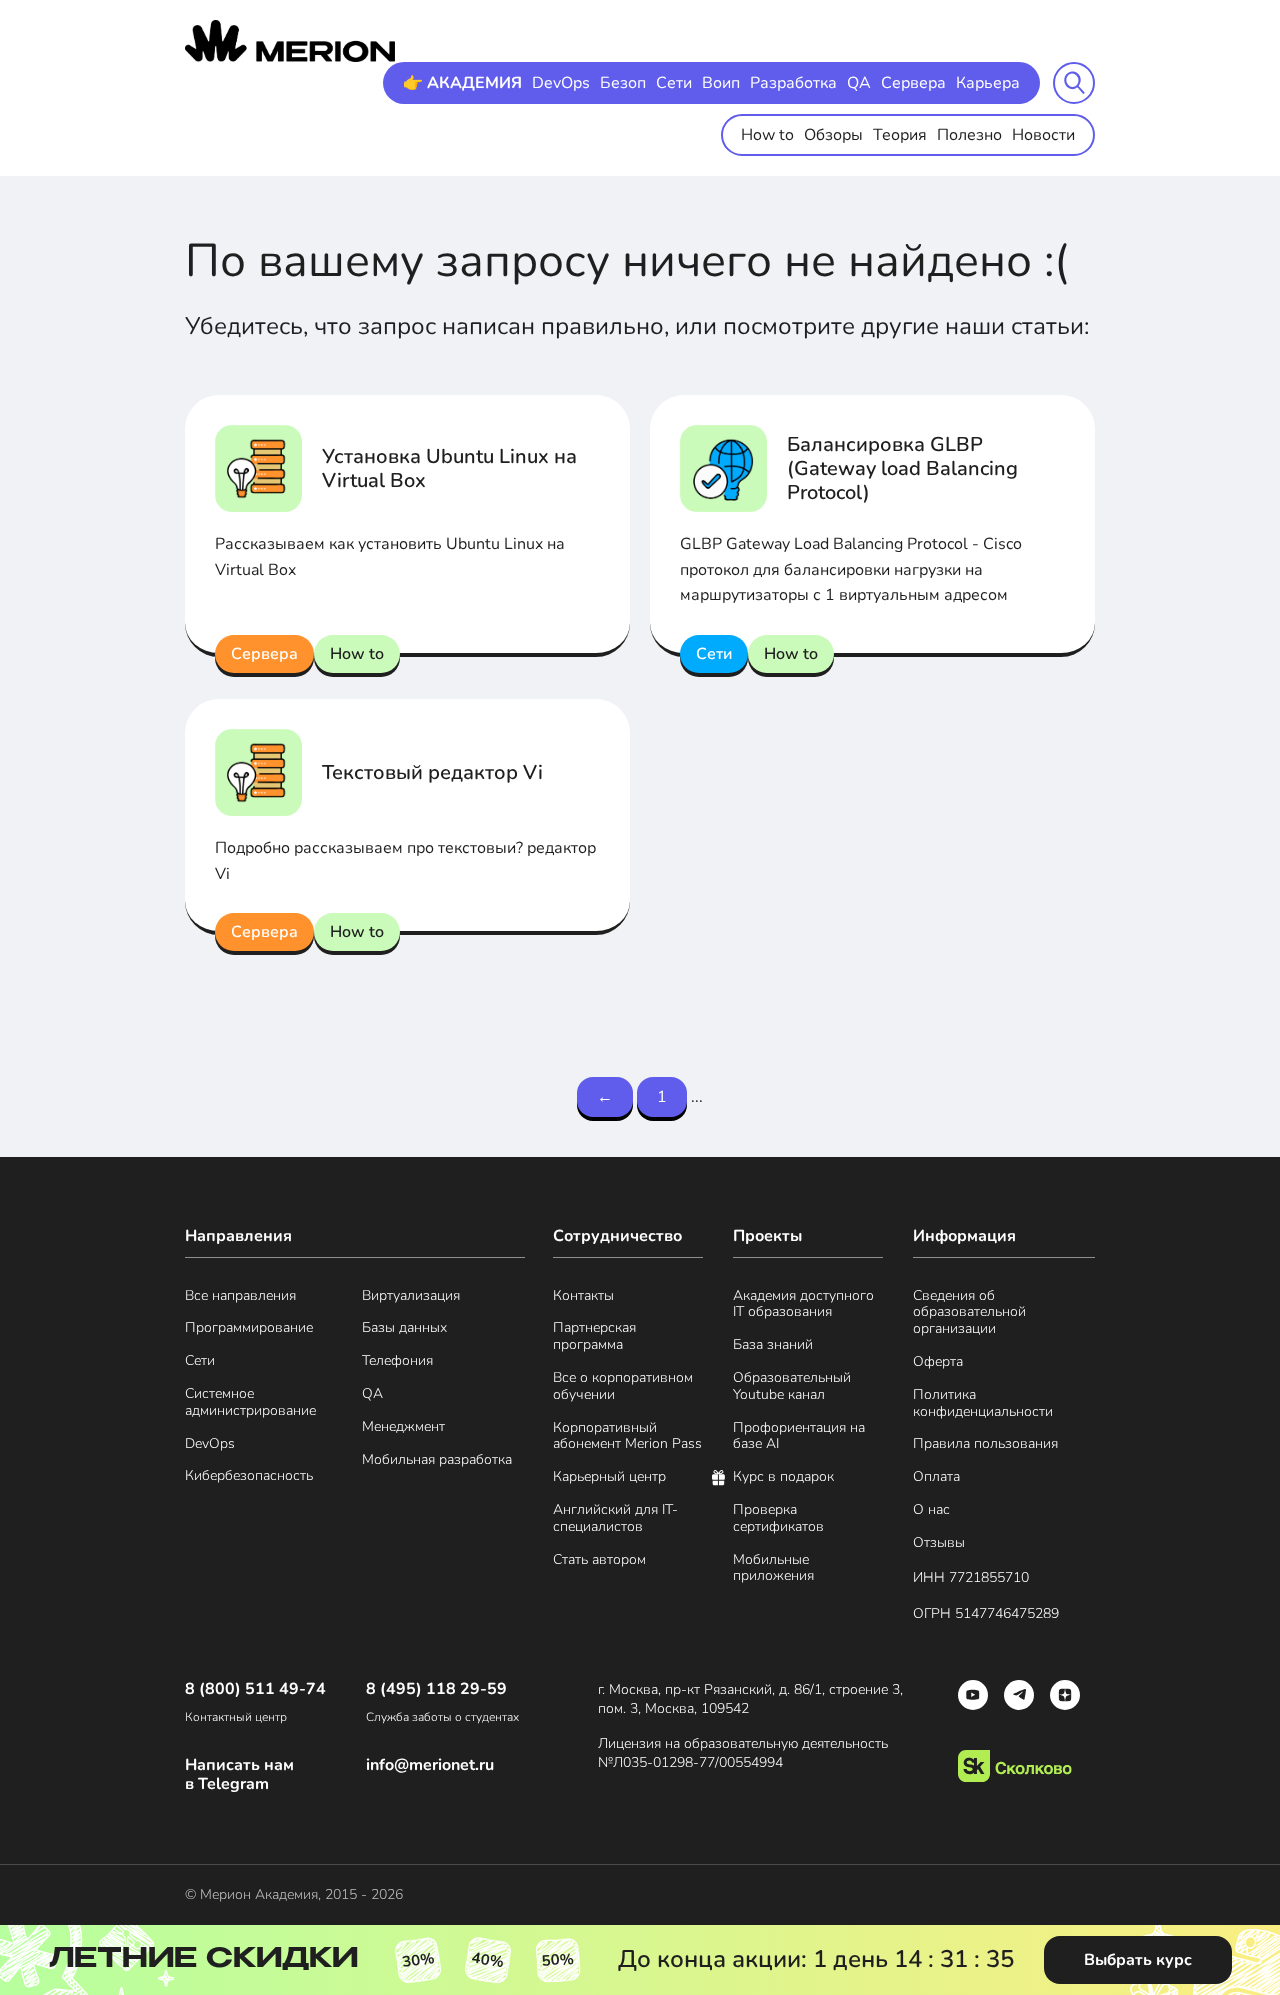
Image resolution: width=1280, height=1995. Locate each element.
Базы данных (404, 1328)
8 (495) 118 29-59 (436, 1689)
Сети (674, 83)
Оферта (938, 1362)
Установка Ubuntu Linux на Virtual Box (449, 468)
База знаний (773, 1345)
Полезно (969, 135)
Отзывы (939, 1543)
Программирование (249, 1328)
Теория (900, 135)
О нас (931, 1510)
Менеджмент (403, 1427)
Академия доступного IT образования (803, 1305)
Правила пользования (985, 1444)
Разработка (793, 83)
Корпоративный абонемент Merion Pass (627, 1437)
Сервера (913, 83)
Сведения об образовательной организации (969, 1313)
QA (859, 83)
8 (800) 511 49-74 (255, 1689)
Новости (1043, 135)
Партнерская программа (594, 1337)
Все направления (240, 1296)
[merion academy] (290, 41)
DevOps (561, 83)
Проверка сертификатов (778, 1519)
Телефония (397, 1361)
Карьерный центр (609, 1477)
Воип (721, 83)
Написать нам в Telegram (239, 1775)
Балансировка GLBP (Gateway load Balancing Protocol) (902, 468)
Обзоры (833, 135)
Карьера (988, 83)
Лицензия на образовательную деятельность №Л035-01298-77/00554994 (743, 1753)
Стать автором (599, 1560)
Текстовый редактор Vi (432, 772)
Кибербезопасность (249, 1476)
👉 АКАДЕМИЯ (462, 83)
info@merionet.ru (430, 1765)
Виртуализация (411, 1296)
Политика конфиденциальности (983, 1404)
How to (767, 135)
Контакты (583, 1296)
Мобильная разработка (437, 1460)
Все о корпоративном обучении (623, 1387)
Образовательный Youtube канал (792, 1387)
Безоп (623, 83)
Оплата (936, 1477)
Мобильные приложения (773, 1569)
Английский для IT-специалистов (615, 1519)
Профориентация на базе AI (799, 1437)
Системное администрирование (250, 1403)
